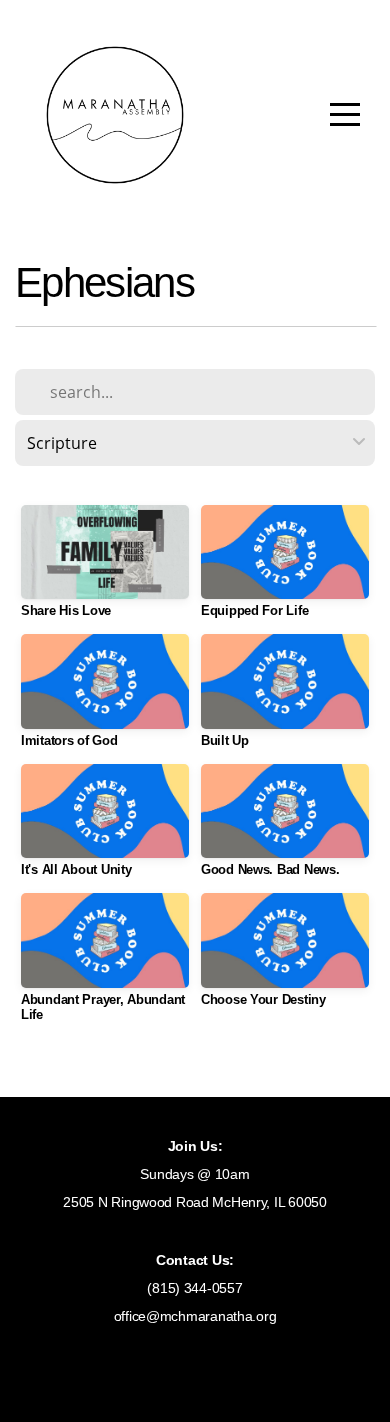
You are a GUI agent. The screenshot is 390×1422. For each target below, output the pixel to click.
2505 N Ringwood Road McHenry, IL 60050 (194, 1202)
